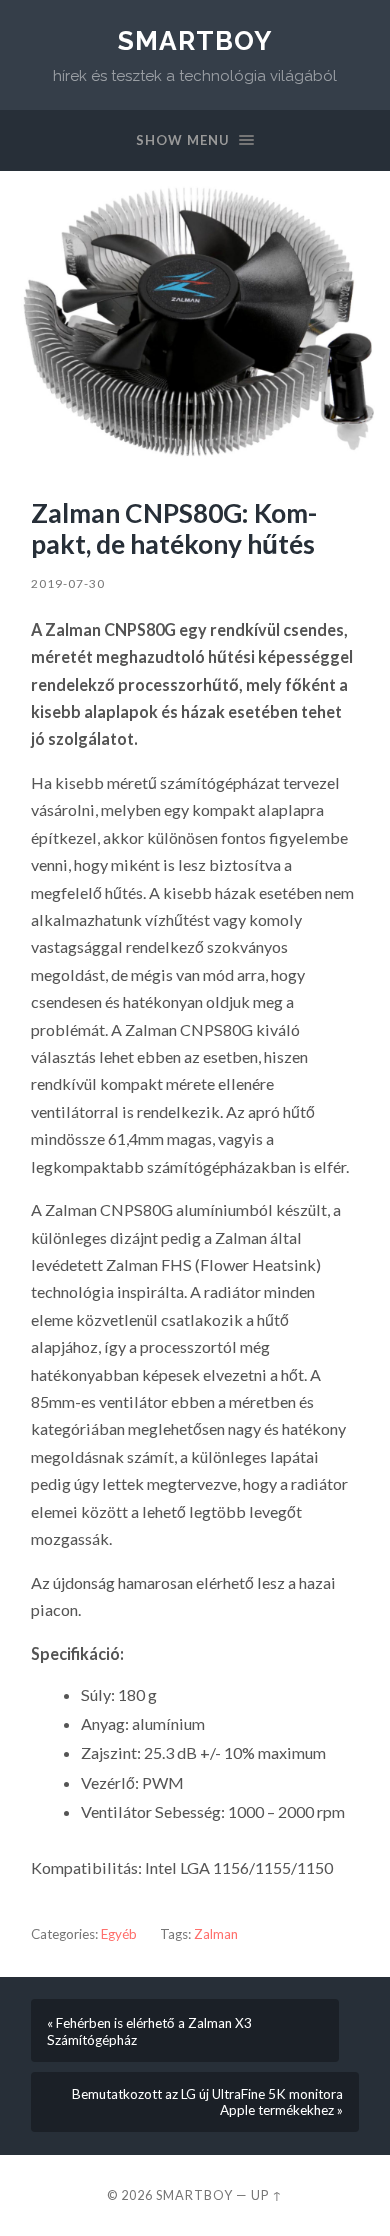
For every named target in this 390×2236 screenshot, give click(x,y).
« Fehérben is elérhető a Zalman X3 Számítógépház (149, 2031)
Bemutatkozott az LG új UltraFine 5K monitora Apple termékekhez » (207, 2102)
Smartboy (195, 40)
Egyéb (119, 1934)
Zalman (216, 1934)
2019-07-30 (68, 583)
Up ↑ (267, 2195)
